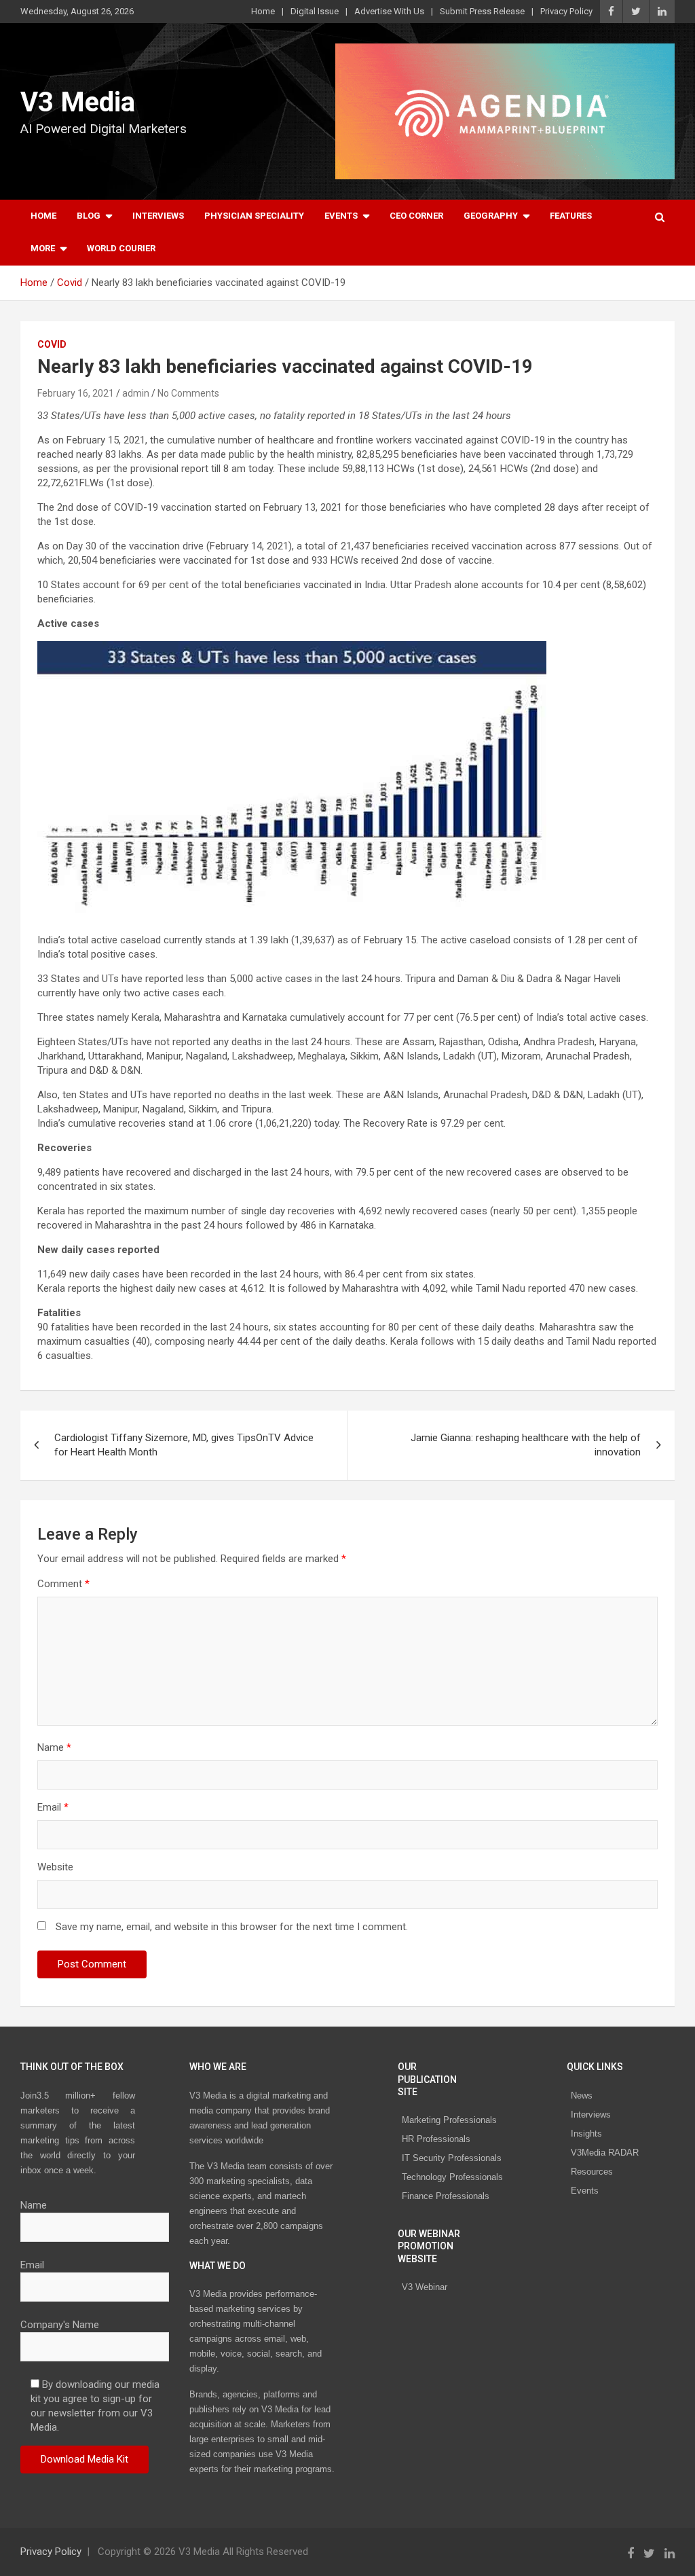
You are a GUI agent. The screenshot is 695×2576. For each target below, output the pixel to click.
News (582, 2096)
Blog (89, 216)
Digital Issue (315, 11)
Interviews (158, 216)
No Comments (188, 393)
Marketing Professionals (449, 2120)
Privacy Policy (566, 11)
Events (341, 216)
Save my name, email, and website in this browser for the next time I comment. (232, 1927)
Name (54, 1747)
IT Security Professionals (452, 2158)
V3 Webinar (425, 2287)
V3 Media (78, 102)
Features (571, 216)
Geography (491, 216)
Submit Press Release (482, 11)
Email (53, 1807)
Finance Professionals (446, 2196)
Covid (52, 344)
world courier (121, 248)
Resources (592, 2172)
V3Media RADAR (605, 2153)
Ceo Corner (416, 216)
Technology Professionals (452, 2177)
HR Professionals (436, 2139)
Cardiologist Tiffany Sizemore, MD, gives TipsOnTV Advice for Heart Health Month (184, 1445)
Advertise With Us (389, 11)
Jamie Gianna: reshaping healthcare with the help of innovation (526, 1445)
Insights (586, 2134)
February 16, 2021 (76, 393)
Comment (63, 1584)
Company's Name (60, 2325)
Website (55, 1867)
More (43, 248)
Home (263, 11)
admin (136, 393)
